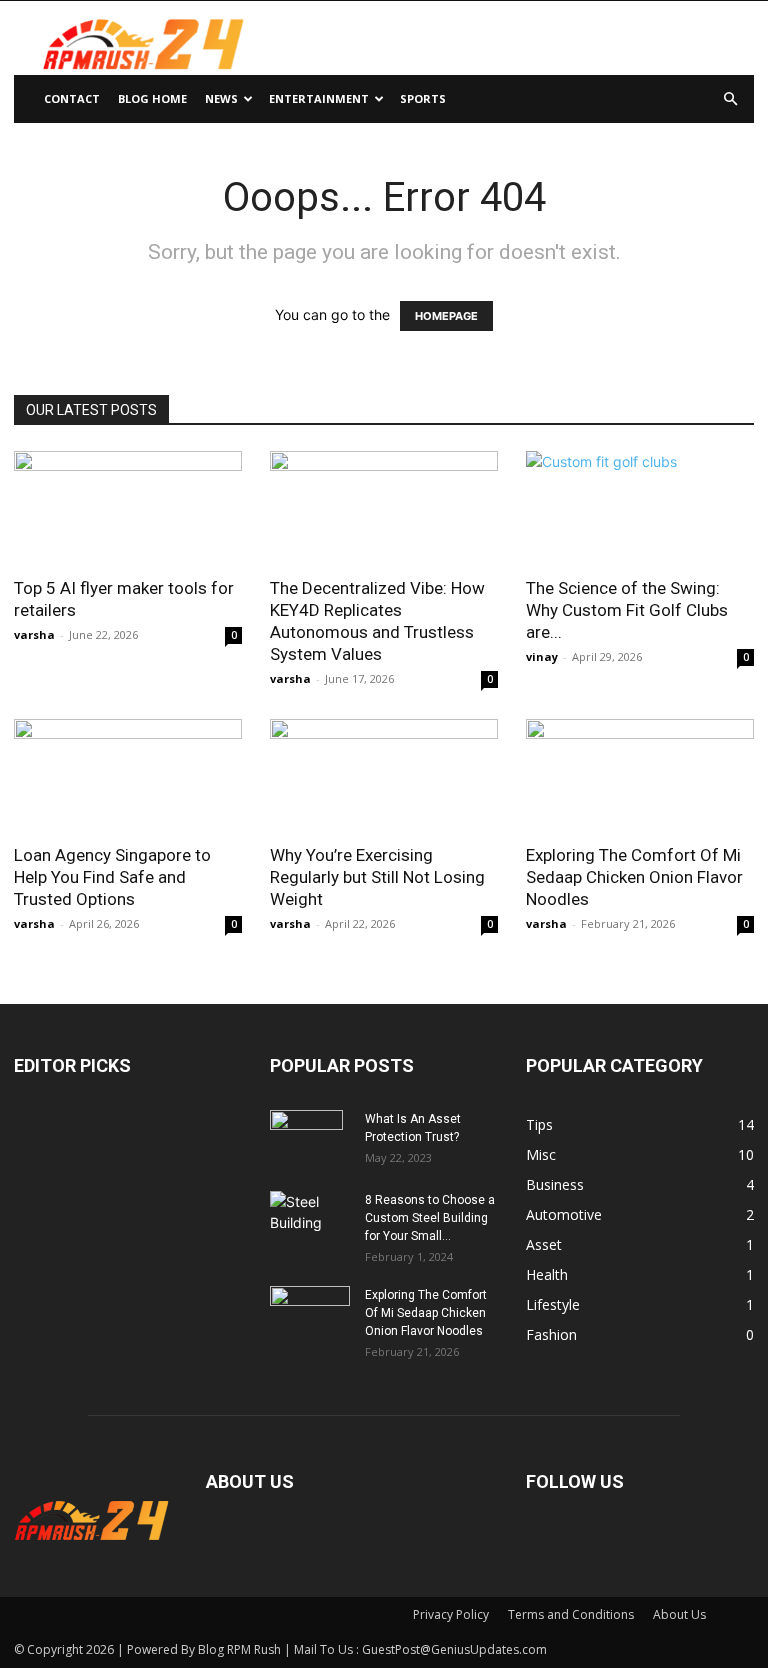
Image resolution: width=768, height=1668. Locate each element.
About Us (679, 1614)
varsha (34, 634)
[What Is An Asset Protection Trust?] (310, 1145)
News (221, 98)
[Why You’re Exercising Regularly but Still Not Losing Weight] (384, 775)
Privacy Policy (451, 1614)
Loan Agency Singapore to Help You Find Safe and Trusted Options (112, 877)
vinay (542, 656)
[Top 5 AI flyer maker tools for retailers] (128, 507)
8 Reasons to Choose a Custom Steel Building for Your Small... (430, 1218)
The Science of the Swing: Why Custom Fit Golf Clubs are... (627, 610)
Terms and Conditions (571, 1614)
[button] (730, 99)
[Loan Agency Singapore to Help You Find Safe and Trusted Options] (128, 775)
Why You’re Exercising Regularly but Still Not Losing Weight (377, 877)
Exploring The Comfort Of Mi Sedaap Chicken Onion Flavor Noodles (634, 877)
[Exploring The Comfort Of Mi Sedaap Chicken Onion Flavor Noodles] (640, 775)
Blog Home (152, 98)
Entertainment (319, 98)
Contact (72, 98)
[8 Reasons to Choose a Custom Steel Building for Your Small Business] (310, 1212)
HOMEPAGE (446, 316)
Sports (423, 98)
